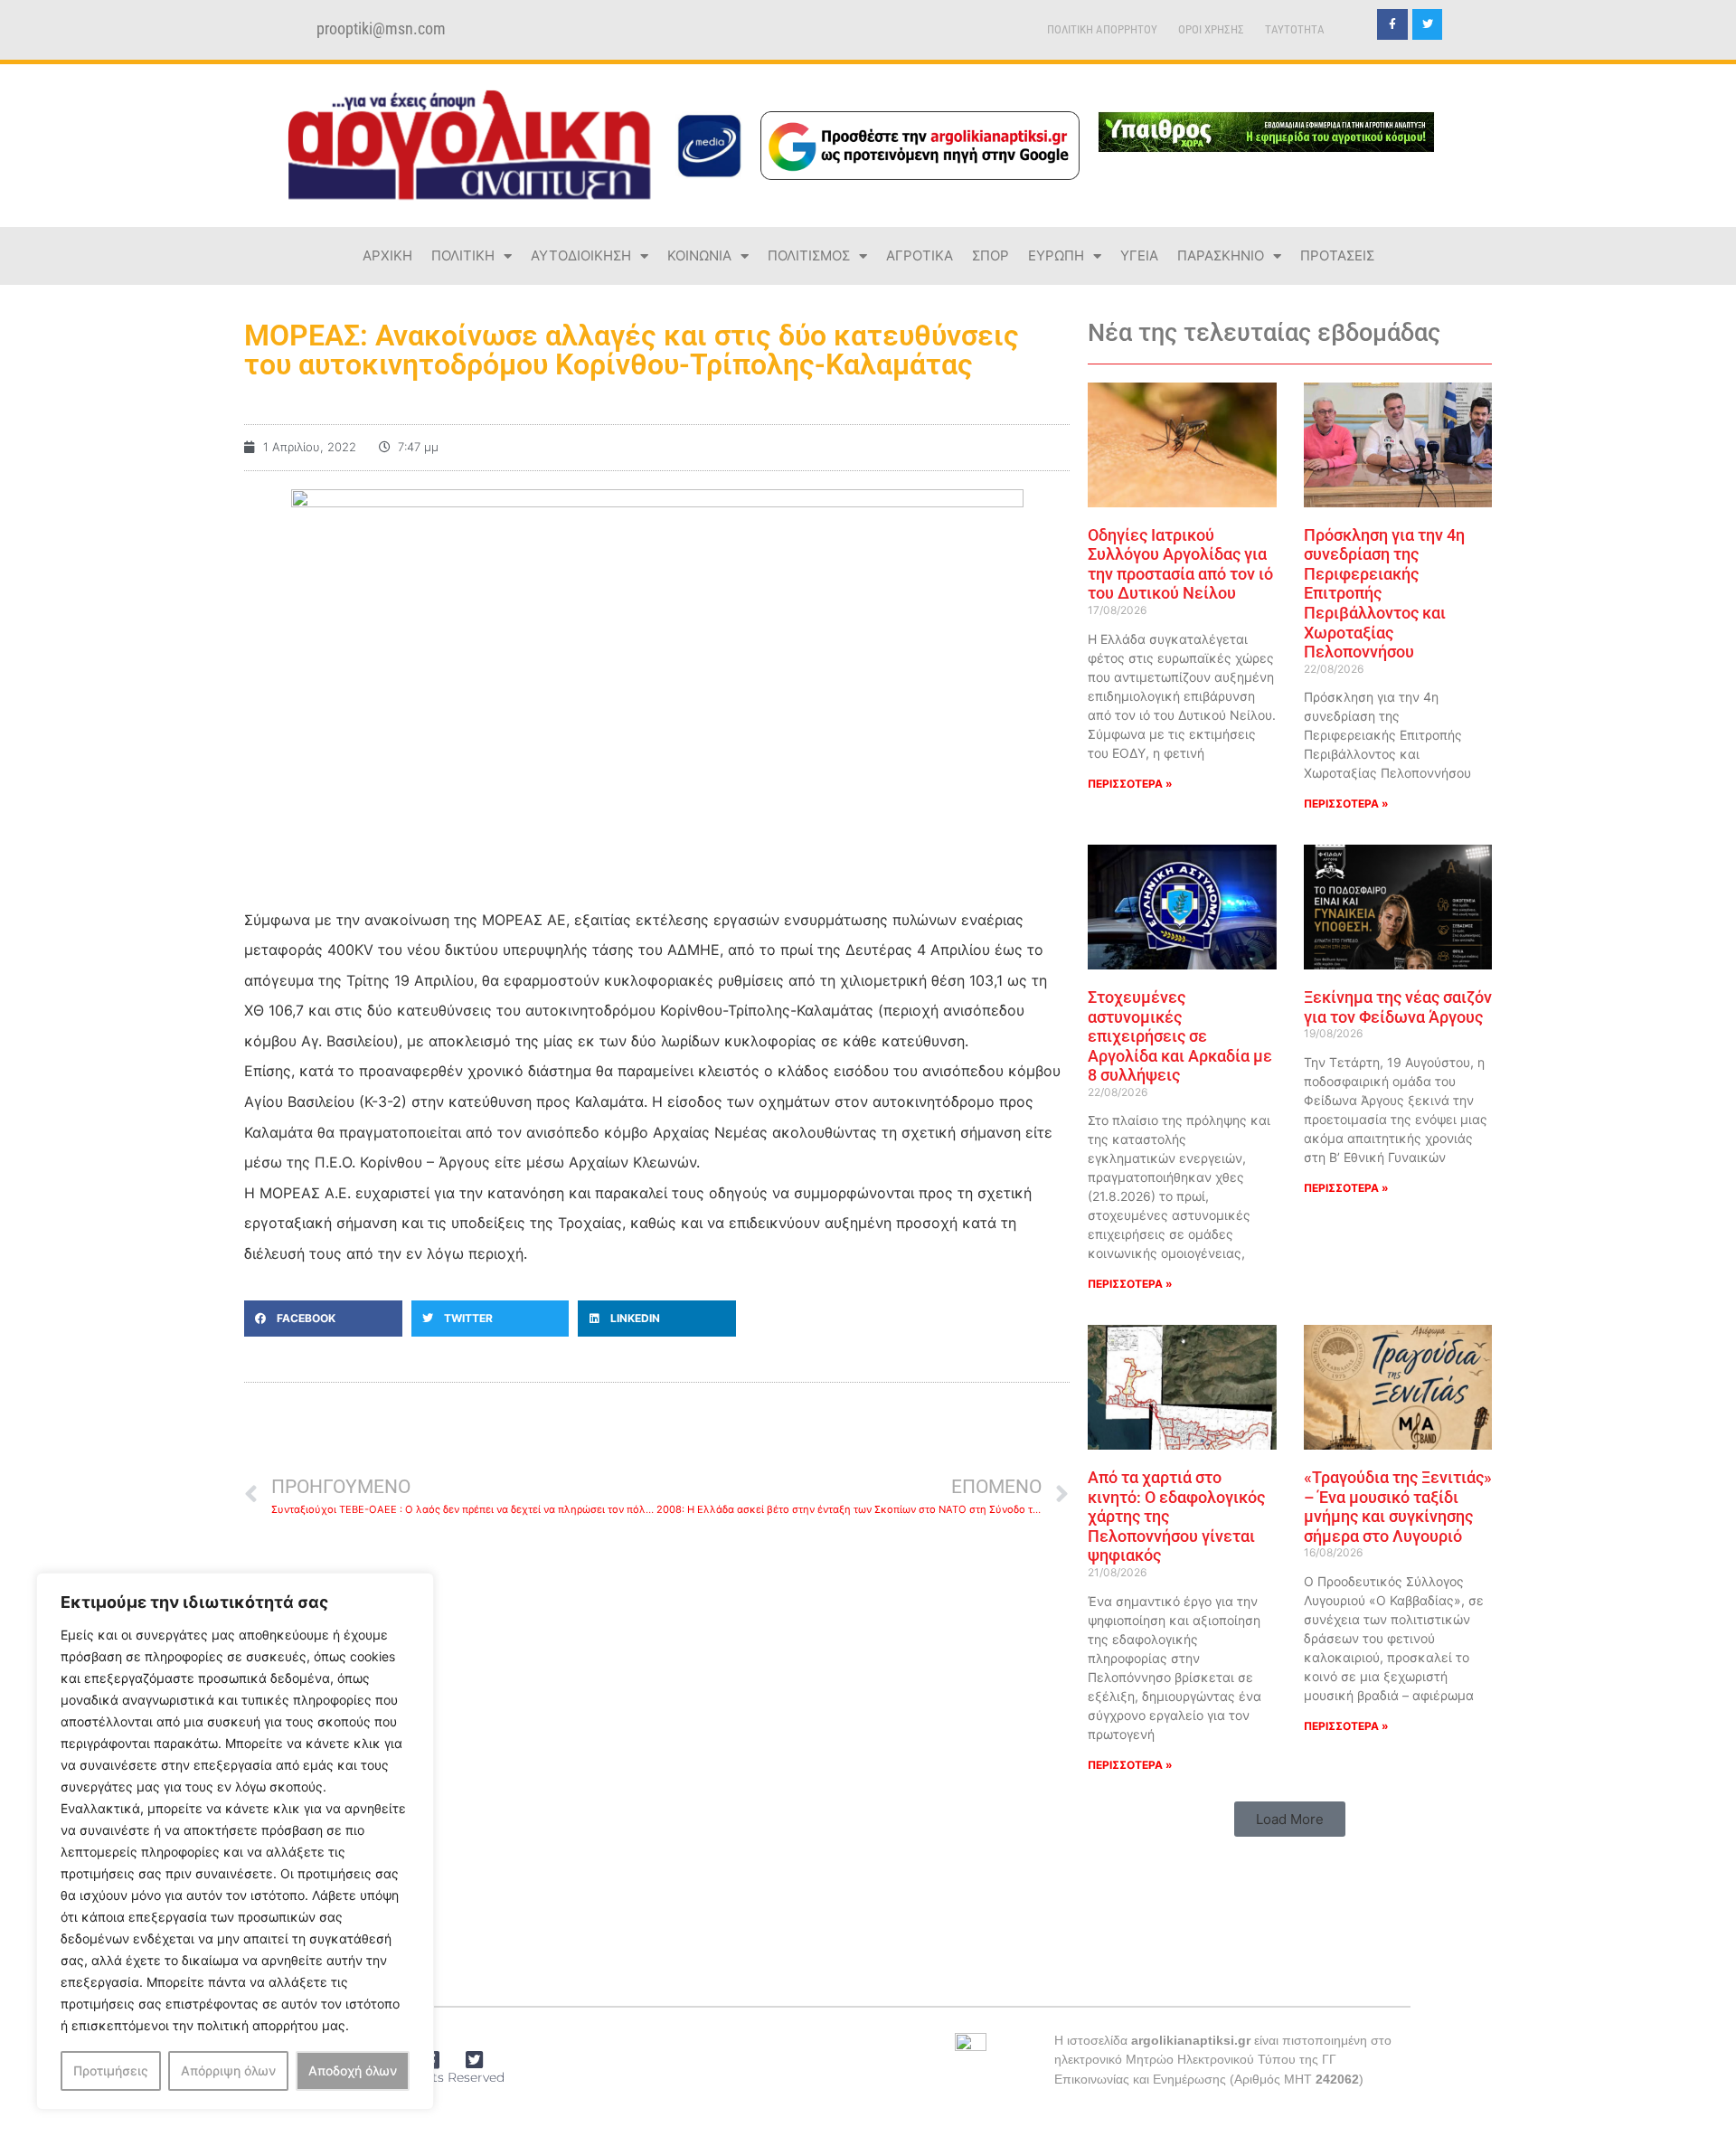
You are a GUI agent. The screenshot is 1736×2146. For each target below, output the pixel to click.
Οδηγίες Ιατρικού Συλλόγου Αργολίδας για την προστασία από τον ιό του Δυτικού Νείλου (1180, 564)
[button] (323, 1319)
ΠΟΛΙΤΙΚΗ (463, 255)
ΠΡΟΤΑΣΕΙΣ (1337, 255)
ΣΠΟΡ (991, 255)
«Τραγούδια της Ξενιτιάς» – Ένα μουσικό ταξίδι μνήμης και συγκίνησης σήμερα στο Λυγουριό (1398, 1507)
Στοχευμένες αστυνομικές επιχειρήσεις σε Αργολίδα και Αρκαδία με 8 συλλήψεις (1180, 1036)
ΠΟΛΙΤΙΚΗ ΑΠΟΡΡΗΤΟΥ (1102, 29)
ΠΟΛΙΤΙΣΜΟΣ (809, 255)
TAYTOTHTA (1295, 29)
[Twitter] (1428, 24)
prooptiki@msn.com (381, 29)
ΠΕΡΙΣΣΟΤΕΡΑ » (1130, 784)
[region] (235, 1841)
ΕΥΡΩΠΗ (1056, 255)
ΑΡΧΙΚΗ (387, 255)
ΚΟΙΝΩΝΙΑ (699, 255)
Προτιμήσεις (111, 2070)
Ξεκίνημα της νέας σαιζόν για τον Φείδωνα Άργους (1398, 1007)
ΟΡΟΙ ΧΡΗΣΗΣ (1211, 29)
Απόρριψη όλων (228, 2070)
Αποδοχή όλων (353, 2070)
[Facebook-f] (1392, 24)
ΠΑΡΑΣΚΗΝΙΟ (1221, 255)
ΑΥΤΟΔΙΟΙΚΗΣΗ (581, 255)
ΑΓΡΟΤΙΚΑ (920, 255)
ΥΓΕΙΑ (1139, 255)
